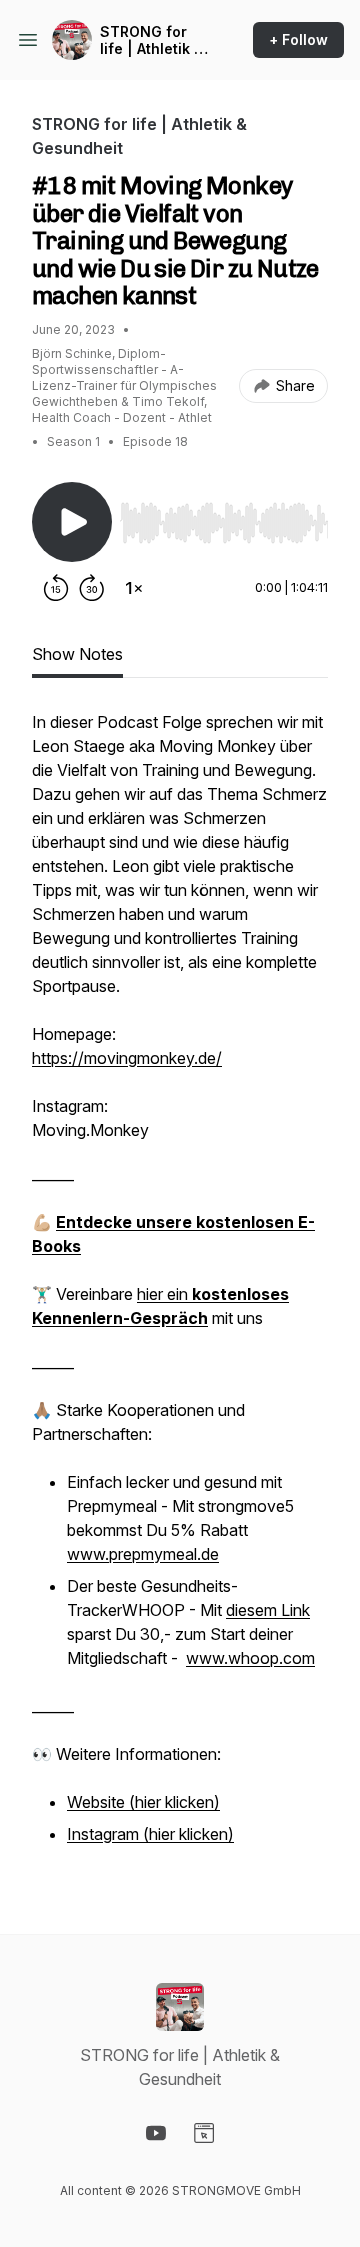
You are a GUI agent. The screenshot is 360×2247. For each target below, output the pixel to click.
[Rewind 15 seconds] (56, 588)
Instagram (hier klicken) (150, 1834)
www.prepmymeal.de (143, 1554)
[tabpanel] (180, 1290)
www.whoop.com (250, 1658)
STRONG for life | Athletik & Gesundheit (152, 40)
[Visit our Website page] (204, 2133)
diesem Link (268, 1610)
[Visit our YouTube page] (156, 2133)
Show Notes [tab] (77, 654)
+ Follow (298, 39)
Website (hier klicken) (143, 1802)
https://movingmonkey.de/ (127, 1058)
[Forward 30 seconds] (92, 588)
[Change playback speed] (134, 588)
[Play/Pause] (72, 522)
